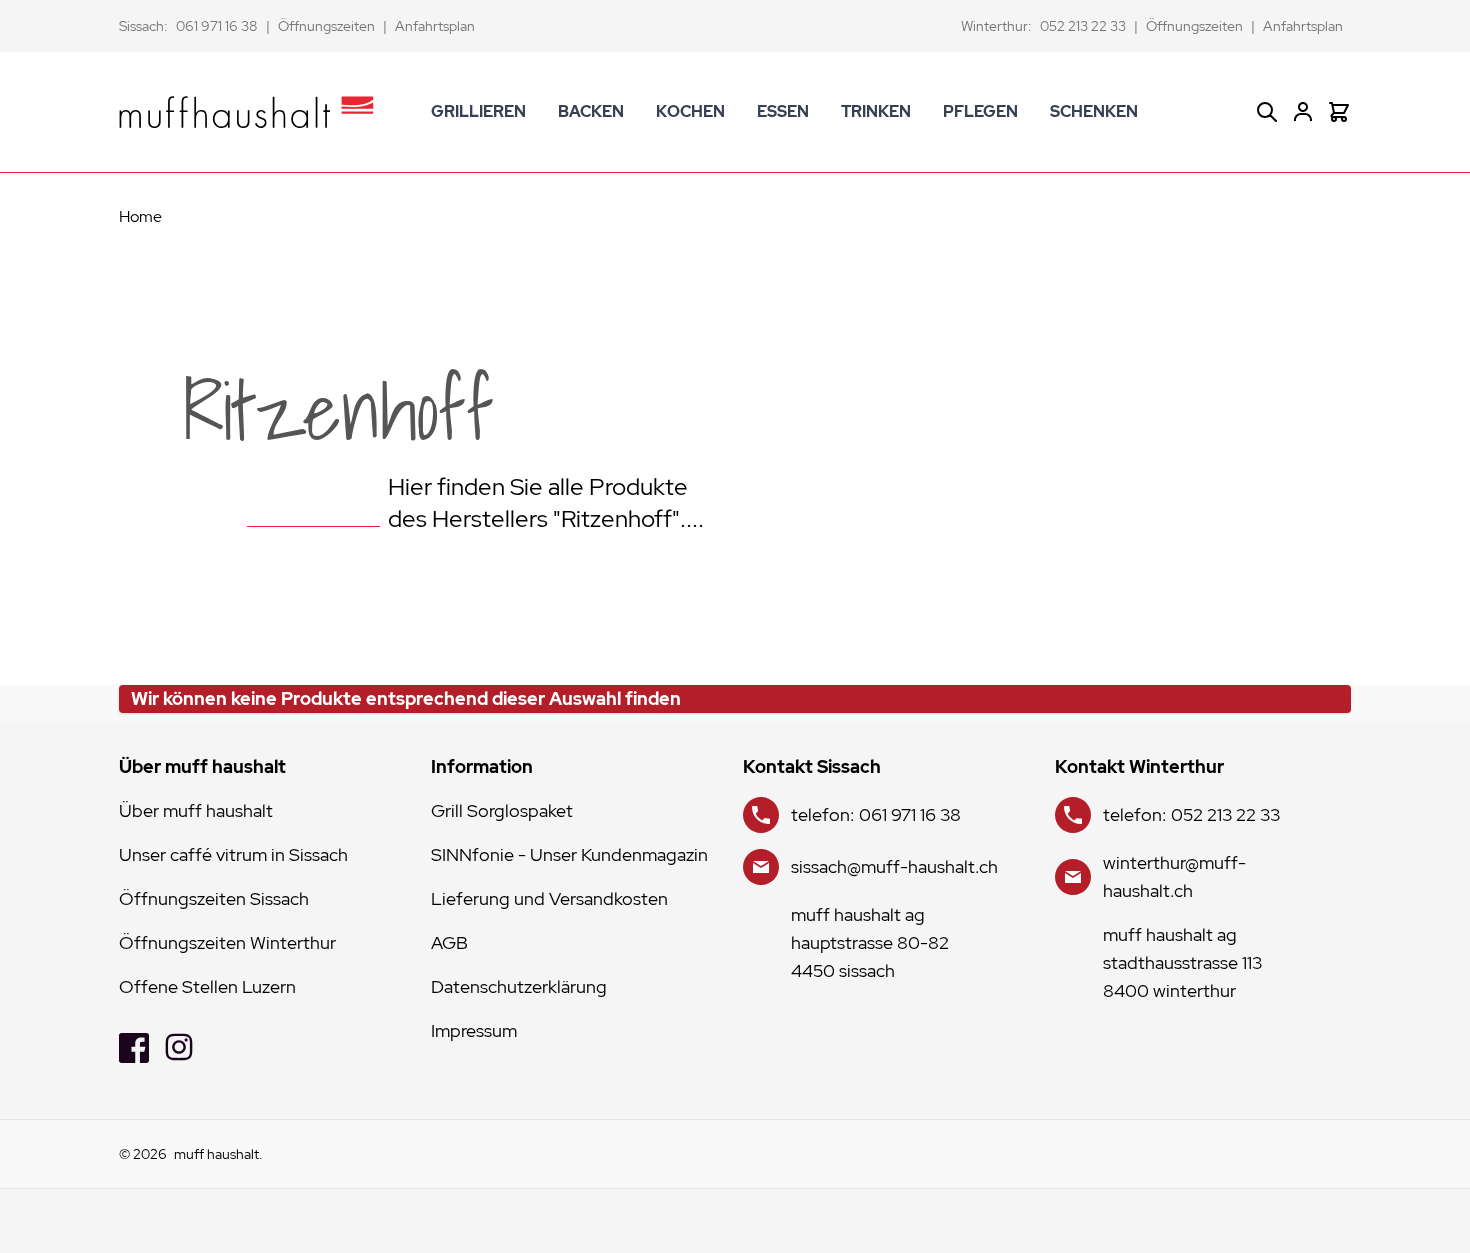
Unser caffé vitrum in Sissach (233, 854)
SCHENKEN (1094, 111)
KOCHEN (690, 111)
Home (140, 216)
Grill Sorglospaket (502, 810)
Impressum (474, 1030)
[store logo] (246, 112)
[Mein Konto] (1303, 112)
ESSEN (783, 111)
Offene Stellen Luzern (207, 986)
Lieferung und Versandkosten (549, 898)
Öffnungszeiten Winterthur (227, 942)
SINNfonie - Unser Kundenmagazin (569, 854)
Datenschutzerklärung (519, 986)
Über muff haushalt (196, 810)
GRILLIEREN (478, 111)
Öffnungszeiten (326, 26)
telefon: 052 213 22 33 (1191, 814)
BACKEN (591, 111)
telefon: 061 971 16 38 (876, 814)
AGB (449, 942)
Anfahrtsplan (435, 26)
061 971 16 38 (217, 26)
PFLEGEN (980, 111)
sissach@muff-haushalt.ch (894, 866)
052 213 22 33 (1083, 26)
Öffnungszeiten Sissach (214, 898)
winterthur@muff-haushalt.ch (1174, 876)
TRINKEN (876, 111)
